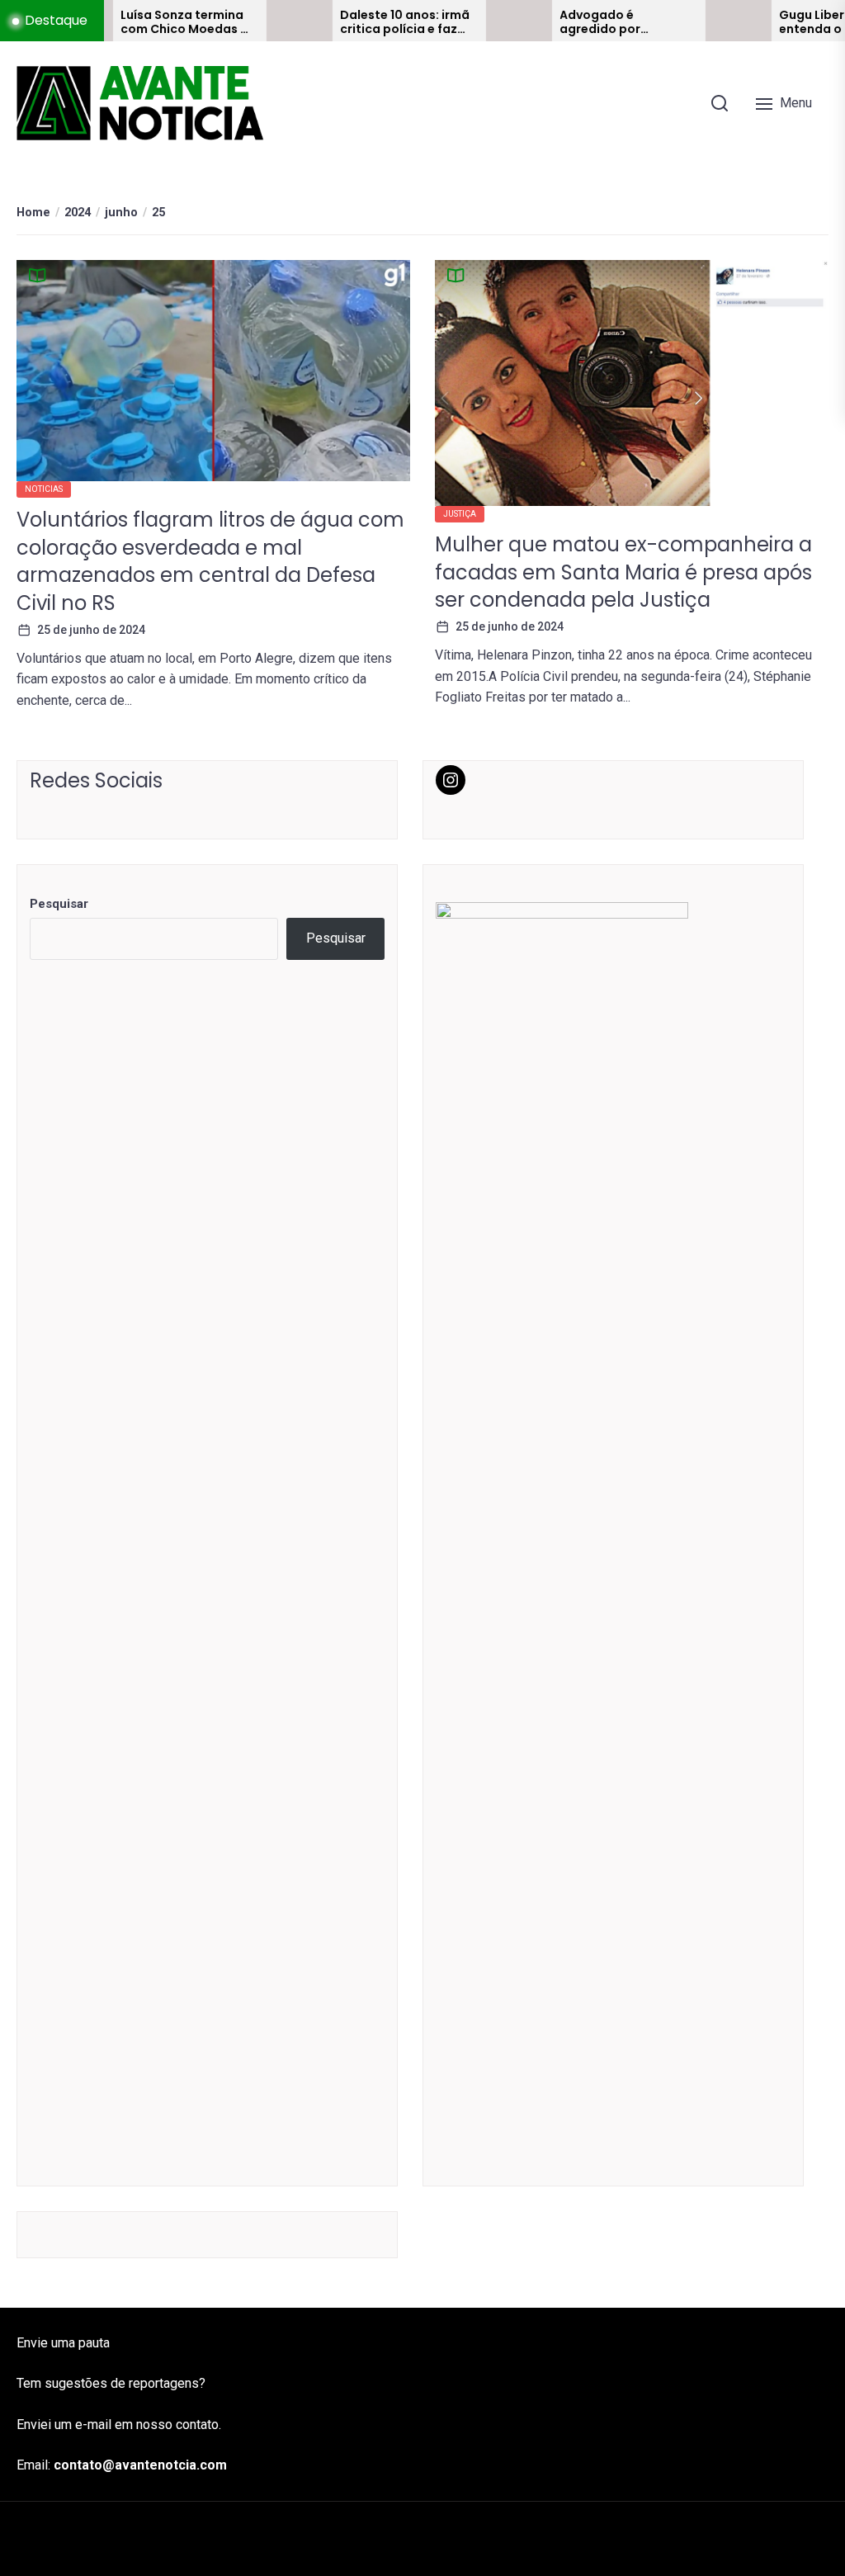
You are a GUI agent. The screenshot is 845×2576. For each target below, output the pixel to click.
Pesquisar (59, 904)
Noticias (44, 489)
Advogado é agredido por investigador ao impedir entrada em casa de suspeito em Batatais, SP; (576, 22)
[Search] (720, 103)
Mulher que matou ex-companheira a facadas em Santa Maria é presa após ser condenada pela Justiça (623, 572)
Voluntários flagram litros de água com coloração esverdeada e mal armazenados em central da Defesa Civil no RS (210, 561)
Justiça (460, 514)
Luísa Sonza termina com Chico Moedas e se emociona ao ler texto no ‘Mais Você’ (137, 22)
